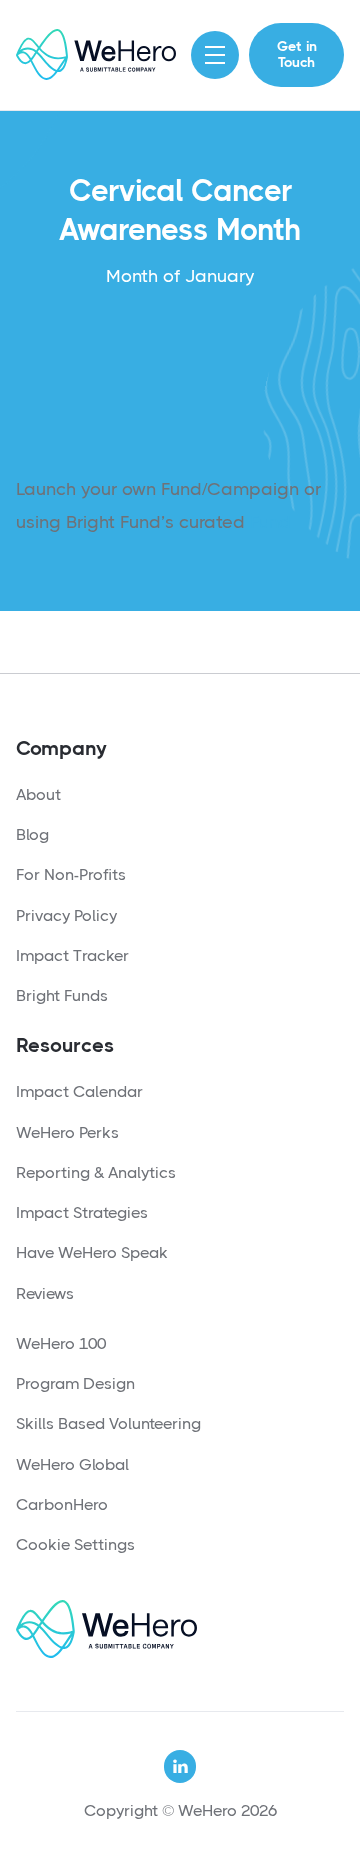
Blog (32, 834)
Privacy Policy (66, 915)
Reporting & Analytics (96, 1172)
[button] (215, 55)
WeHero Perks (67, 1132)
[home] (96, 54)
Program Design (75, 1383)
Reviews (45, 1293)
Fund (270, 522)
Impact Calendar (79, 1091)
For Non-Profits (71, 874)
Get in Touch (297, 54)
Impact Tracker (72, 955)
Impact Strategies (82, 1212)
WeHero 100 (61, 1343)
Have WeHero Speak (92, 1252)
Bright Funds (62, 995)
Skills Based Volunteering (108, 1423)
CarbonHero (62, 1504)
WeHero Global (72, 1464)
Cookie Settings (75, 1544)
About (38, 794)
